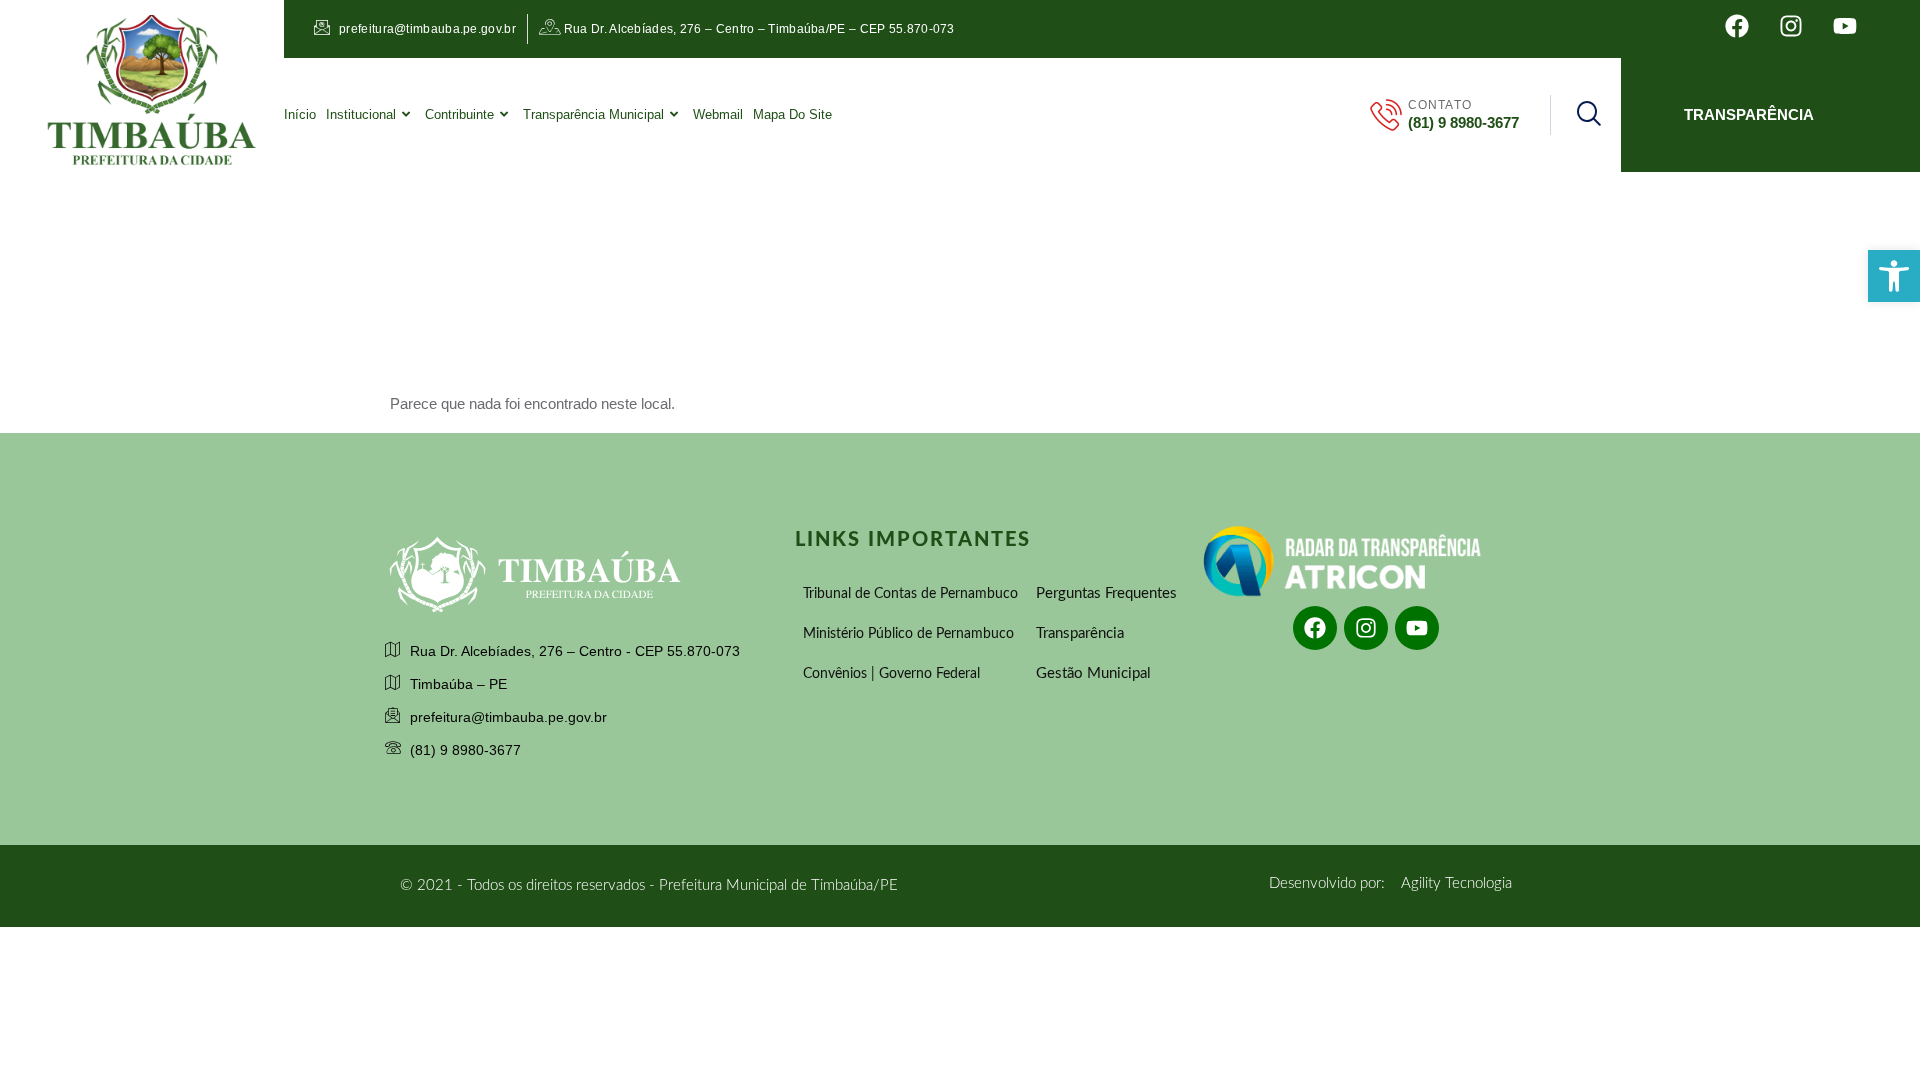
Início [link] (300, 114)
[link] (1894, 276)
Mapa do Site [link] (792, 114)
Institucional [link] (361, 114)
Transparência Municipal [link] (593, 114)
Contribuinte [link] (459, 114)
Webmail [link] (718, 114)
